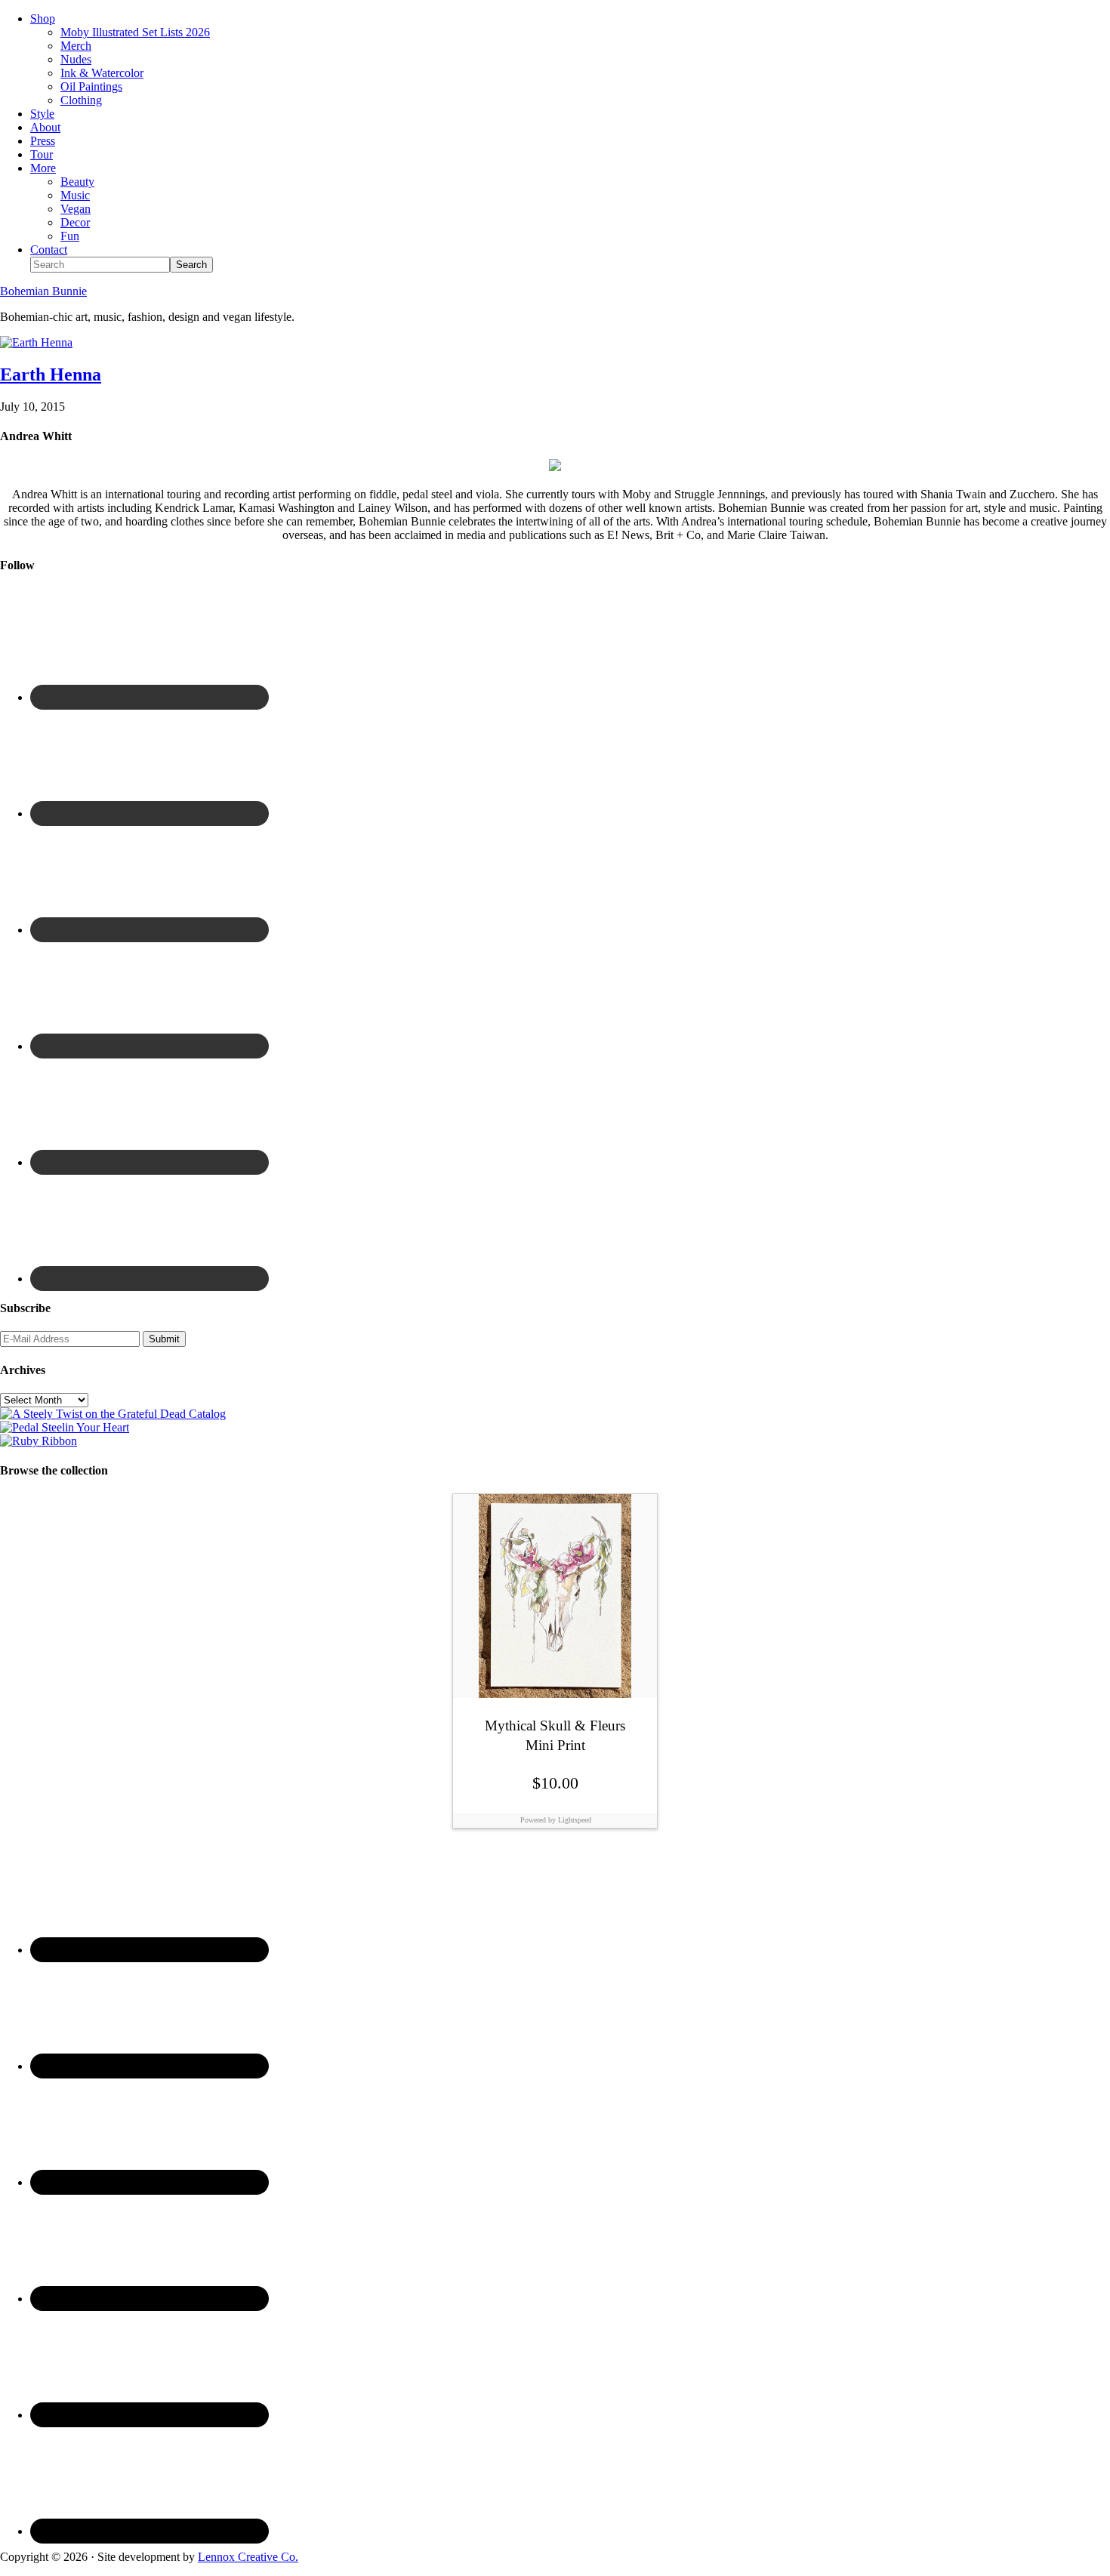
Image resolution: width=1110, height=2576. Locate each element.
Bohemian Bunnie (43, 291)
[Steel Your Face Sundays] (113, 1414)
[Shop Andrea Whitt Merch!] (65, 1427)
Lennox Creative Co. (248, 2557)
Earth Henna (51, 374)
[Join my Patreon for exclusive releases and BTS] (39, 1441)
